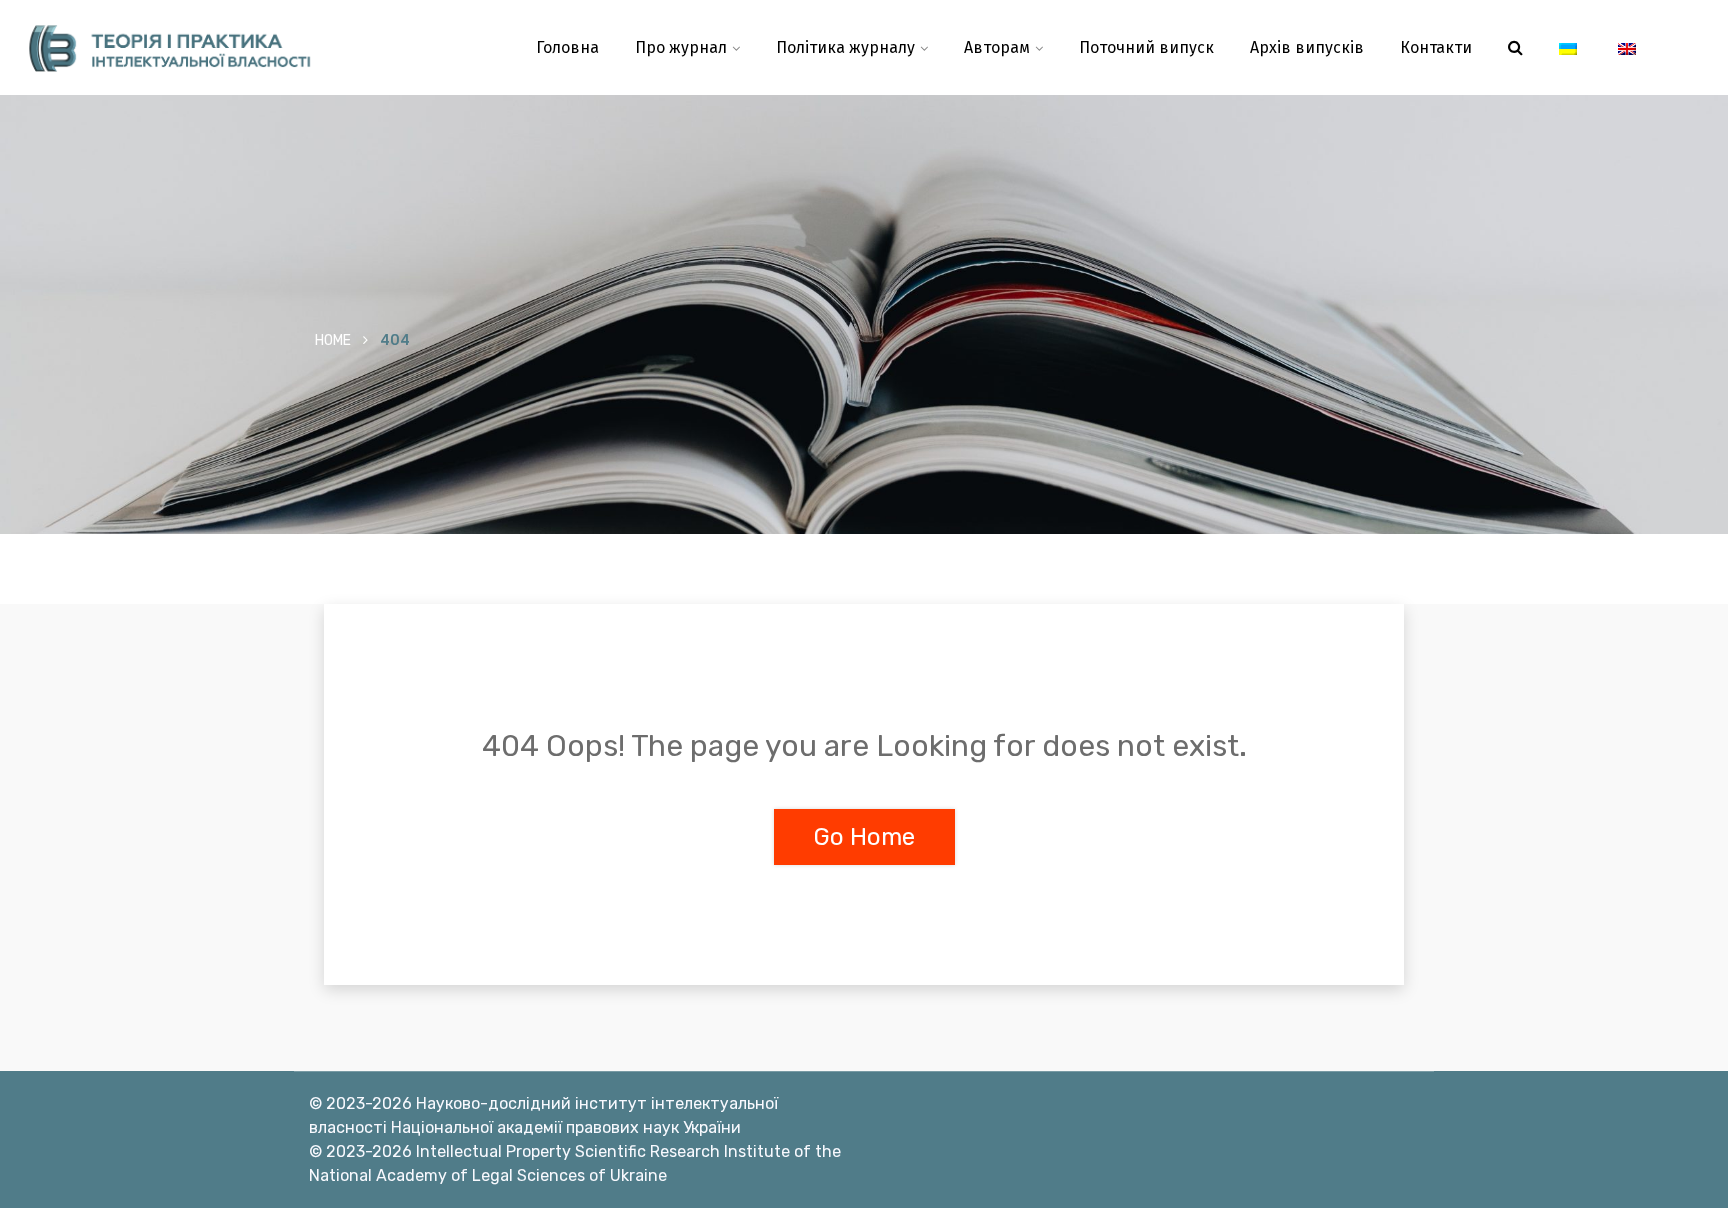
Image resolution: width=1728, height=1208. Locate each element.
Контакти (1436, 47)
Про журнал (681, 47)
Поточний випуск (1146, 47)
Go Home (864, 837)
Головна (567, 47)
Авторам (997, 47)
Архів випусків (1307, 47)
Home (333, 340)
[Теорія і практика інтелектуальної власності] (216, 48)
